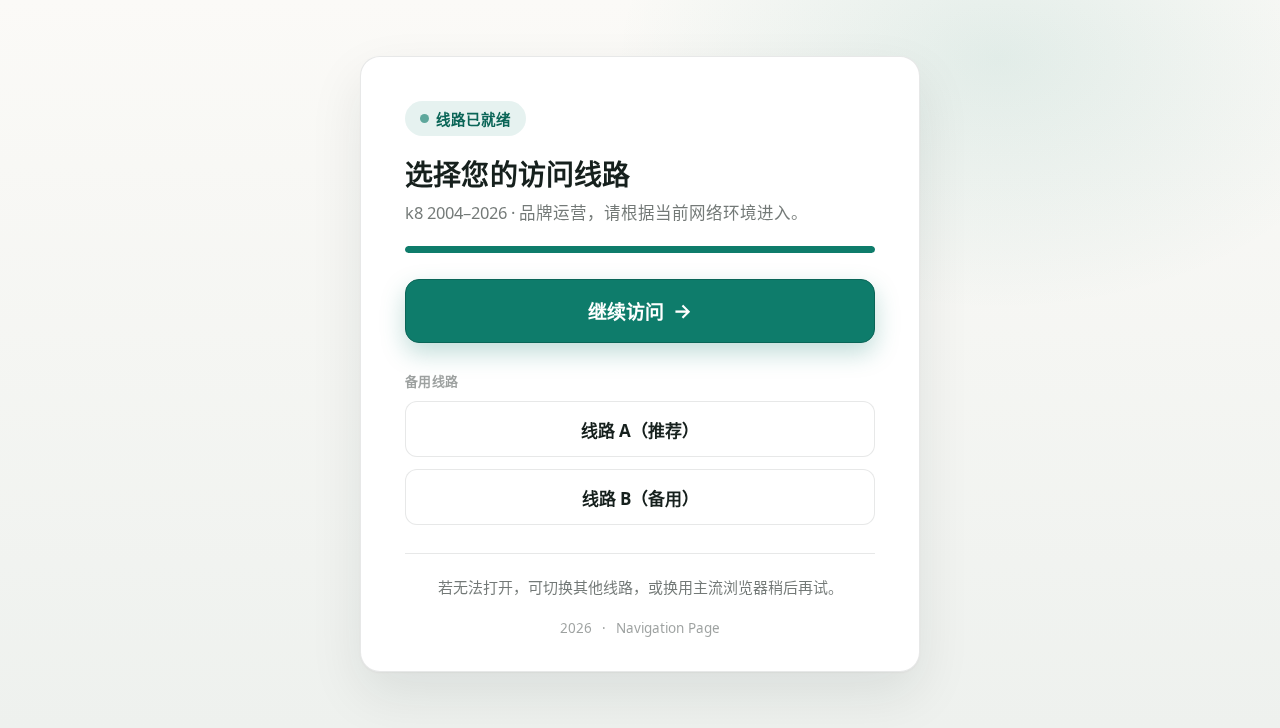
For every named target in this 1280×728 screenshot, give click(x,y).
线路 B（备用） (640, 498)
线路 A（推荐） (640, 430)
